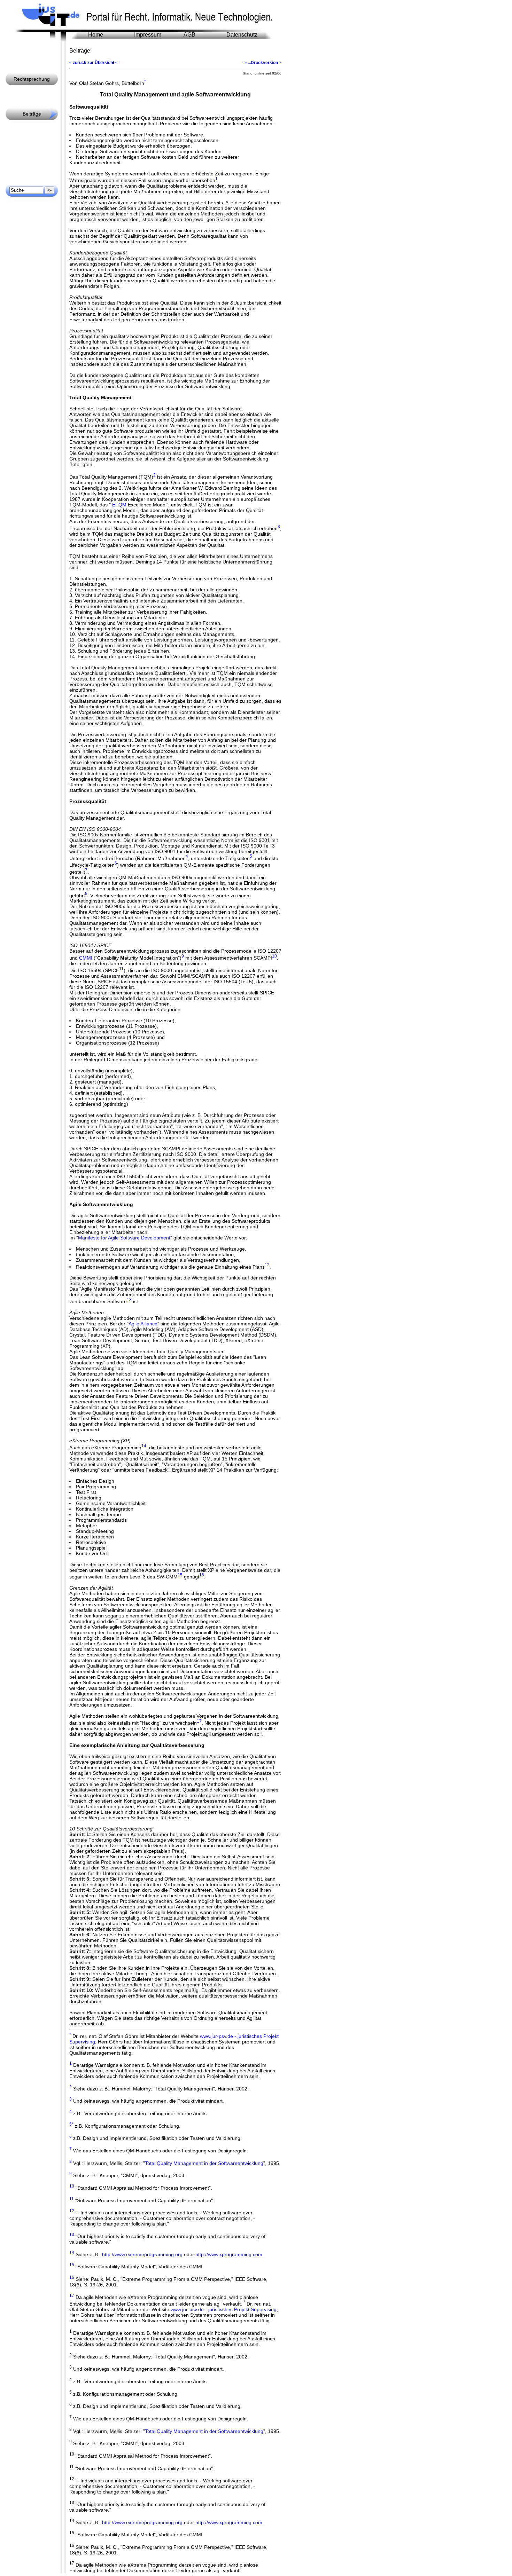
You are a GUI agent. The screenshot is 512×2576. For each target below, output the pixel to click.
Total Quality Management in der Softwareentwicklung (204, 2163)
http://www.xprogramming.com (229, 2254)
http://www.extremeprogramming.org (142, 2254)
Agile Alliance (143, 1324)
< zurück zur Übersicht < (94, 63)
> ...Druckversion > (263, 63)
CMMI (86, 958)
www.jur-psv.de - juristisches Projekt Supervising (224, 2309)
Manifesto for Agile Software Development (124, 1238)
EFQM (119, 505)
